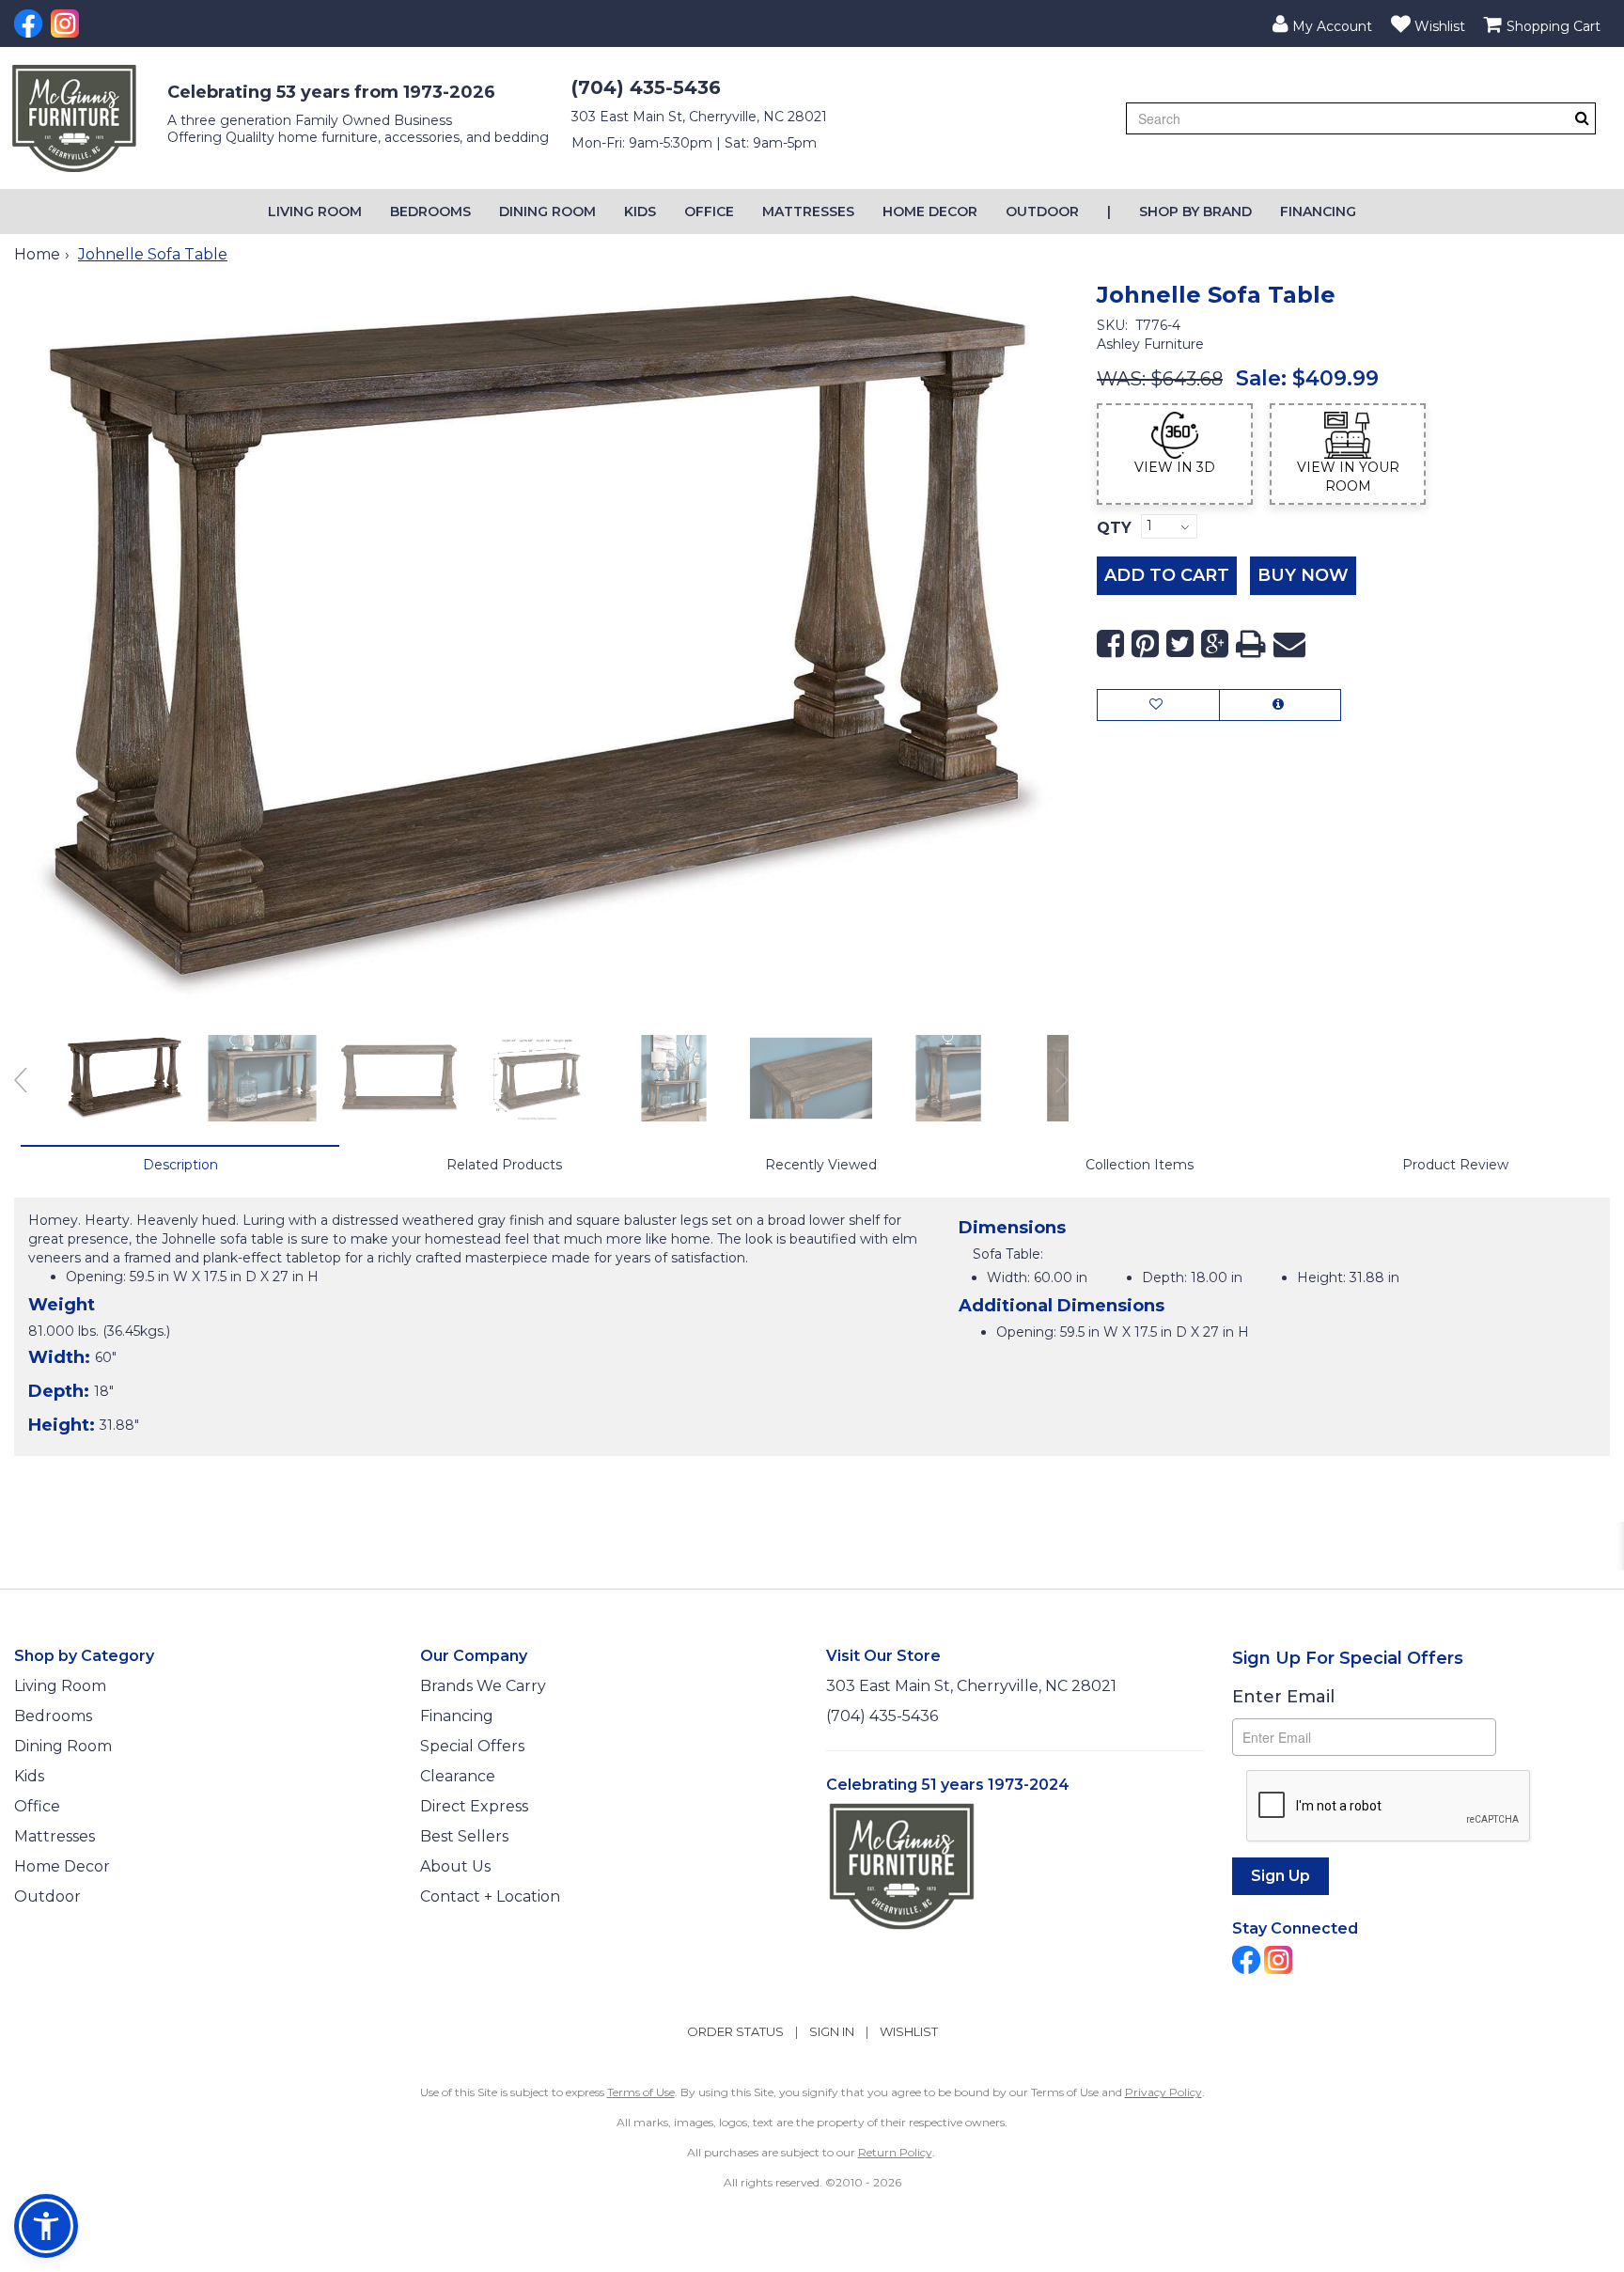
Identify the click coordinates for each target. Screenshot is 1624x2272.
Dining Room (547, 212)
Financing (1318, 212)
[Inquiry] (1280, 705)
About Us (455, 1866)
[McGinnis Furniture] (74, 118)
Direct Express (474, 1806)
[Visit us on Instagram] (67, 24)
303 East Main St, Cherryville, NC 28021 (699, 117)
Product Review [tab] (1455, 1165)
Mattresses (808, 212)
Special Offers (472, 1746)
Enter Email (1283, 1697)
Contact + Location (490, 1896)
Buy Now (1303, 575)
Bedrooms (430, 212)
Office (709, 212)
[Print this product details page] (1251, 644)
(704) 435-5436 (646, 87)
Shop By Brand (1195, 212)
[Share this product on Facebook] (1110, 644)
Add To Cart (1167, 575)
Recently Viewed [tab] (821, 1165)
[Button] (1582, 118)
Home (37, 254)
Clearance (458, 1776)
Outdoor (1042, 212)
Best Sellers (464, 1836)
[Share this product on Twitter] (1180, 644)
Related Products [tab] (504, 1165)
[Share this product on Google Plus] (1215, 644)
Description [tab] (180, 1165)
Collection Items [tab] (1140, 1165)
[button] (1322, 24)
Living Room (315, 212)
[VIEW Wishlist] (1158, 705)
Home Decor (930, 212)
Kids (640, 212)
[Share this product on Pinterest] (1145, 644)
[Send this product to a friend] (1289, 644)
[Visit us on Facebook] (31, 24)
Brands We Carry (483, 1686)
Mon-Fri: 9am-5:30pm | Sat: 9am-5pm (694, 143)
